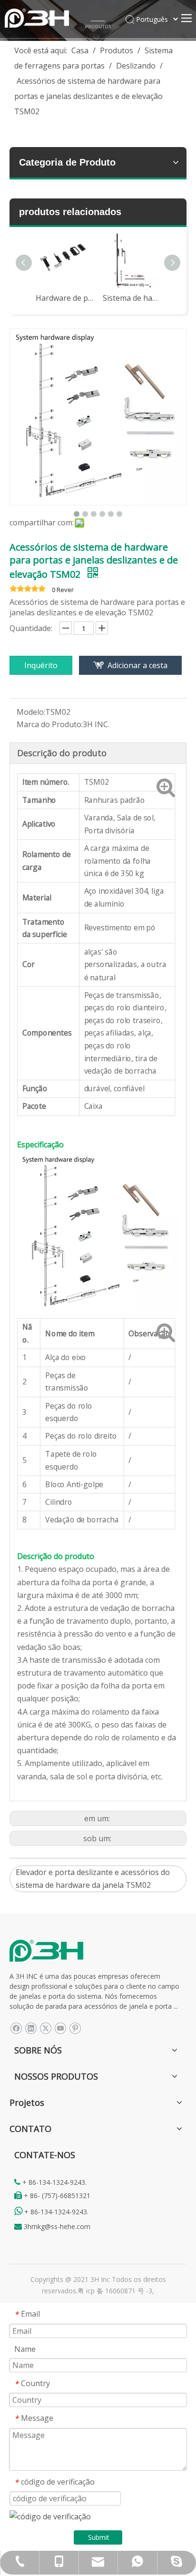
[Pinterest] (75, 2028)
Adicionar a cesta (137, 665)
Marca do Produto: (50, 724)
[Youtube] (60, 2028)
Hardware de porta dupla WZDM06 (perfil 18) (64, 298)
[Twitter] (45, 2028)
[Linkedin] (31, 2028)
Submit (99, 2537)
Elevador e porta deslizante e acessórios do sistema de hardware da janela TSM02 (93, 1879)
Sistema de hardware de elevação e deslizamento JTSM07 (132, 298)
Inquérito (41, 665)
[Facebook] (16, 2028)
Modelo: (31, 712)
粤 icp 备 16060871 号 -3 (115, 2291)
